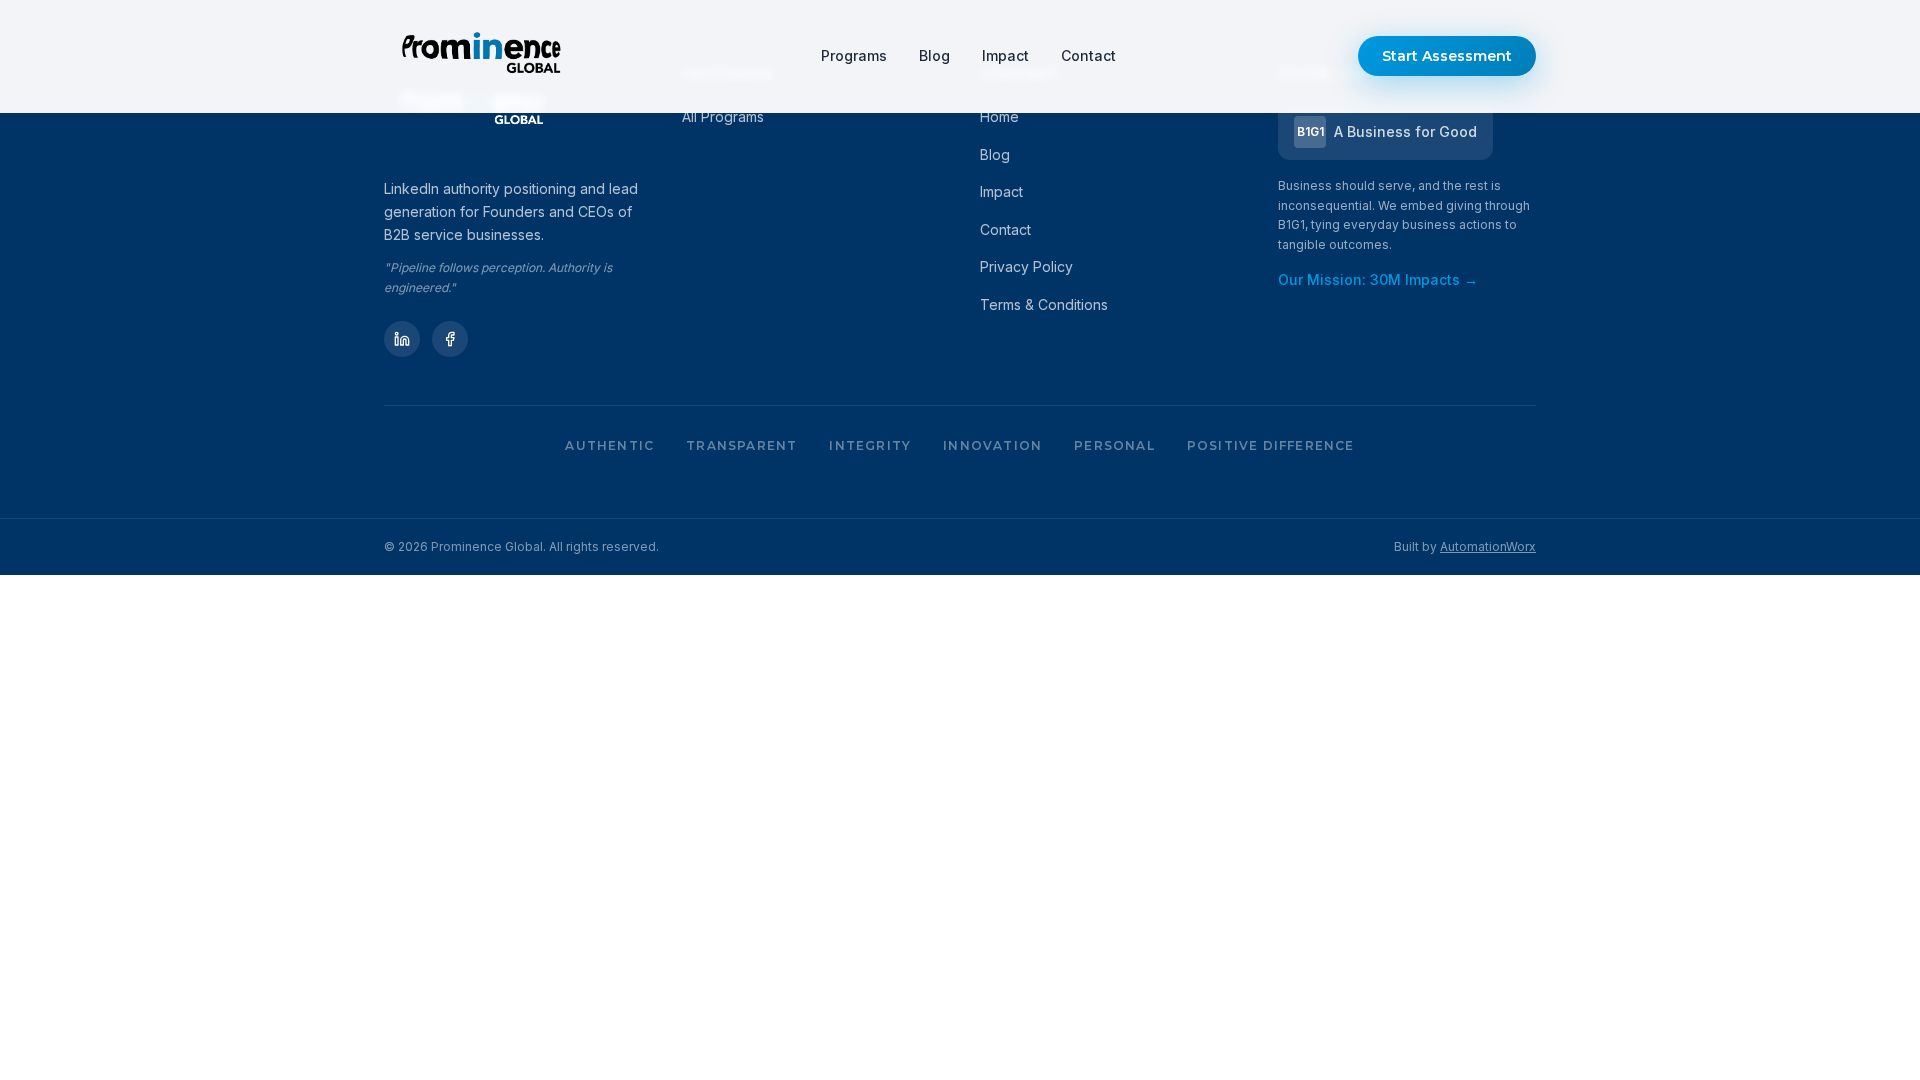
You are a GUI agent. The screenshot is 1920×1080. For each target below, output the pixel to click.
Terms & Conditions (1044, 304)
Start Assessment (1447, 56)
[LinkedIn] (402, 339)
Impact (1005, 55)
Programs (854, 55)
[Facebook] (450, 339)
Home (999, 116)
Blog (934, 55)
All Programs (723, 116)
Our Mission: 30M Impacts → (1378, 279)
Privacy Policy (1026, 266)
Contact (1088, 55)
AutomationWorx (1488, 546)
